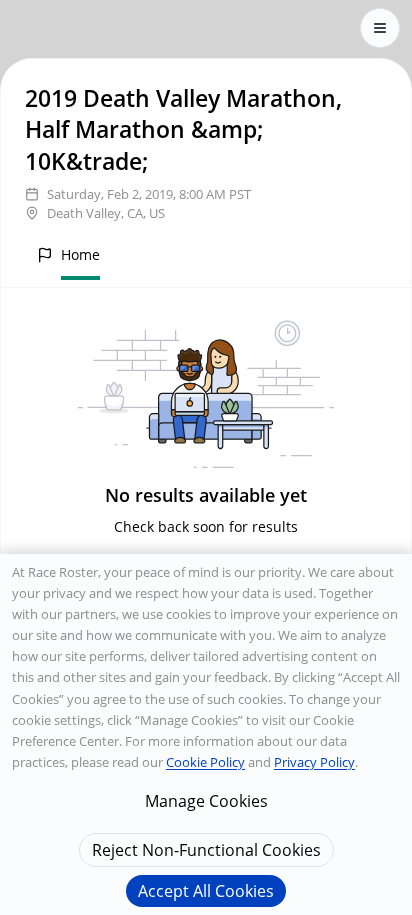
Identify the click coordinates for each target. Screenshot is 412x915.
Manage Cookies (206, 801)
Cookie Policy (205, 762)
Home (80, 254)
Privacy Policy (314, 762)
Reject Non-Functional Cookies (206, 850)
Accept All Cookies (206, 891)
